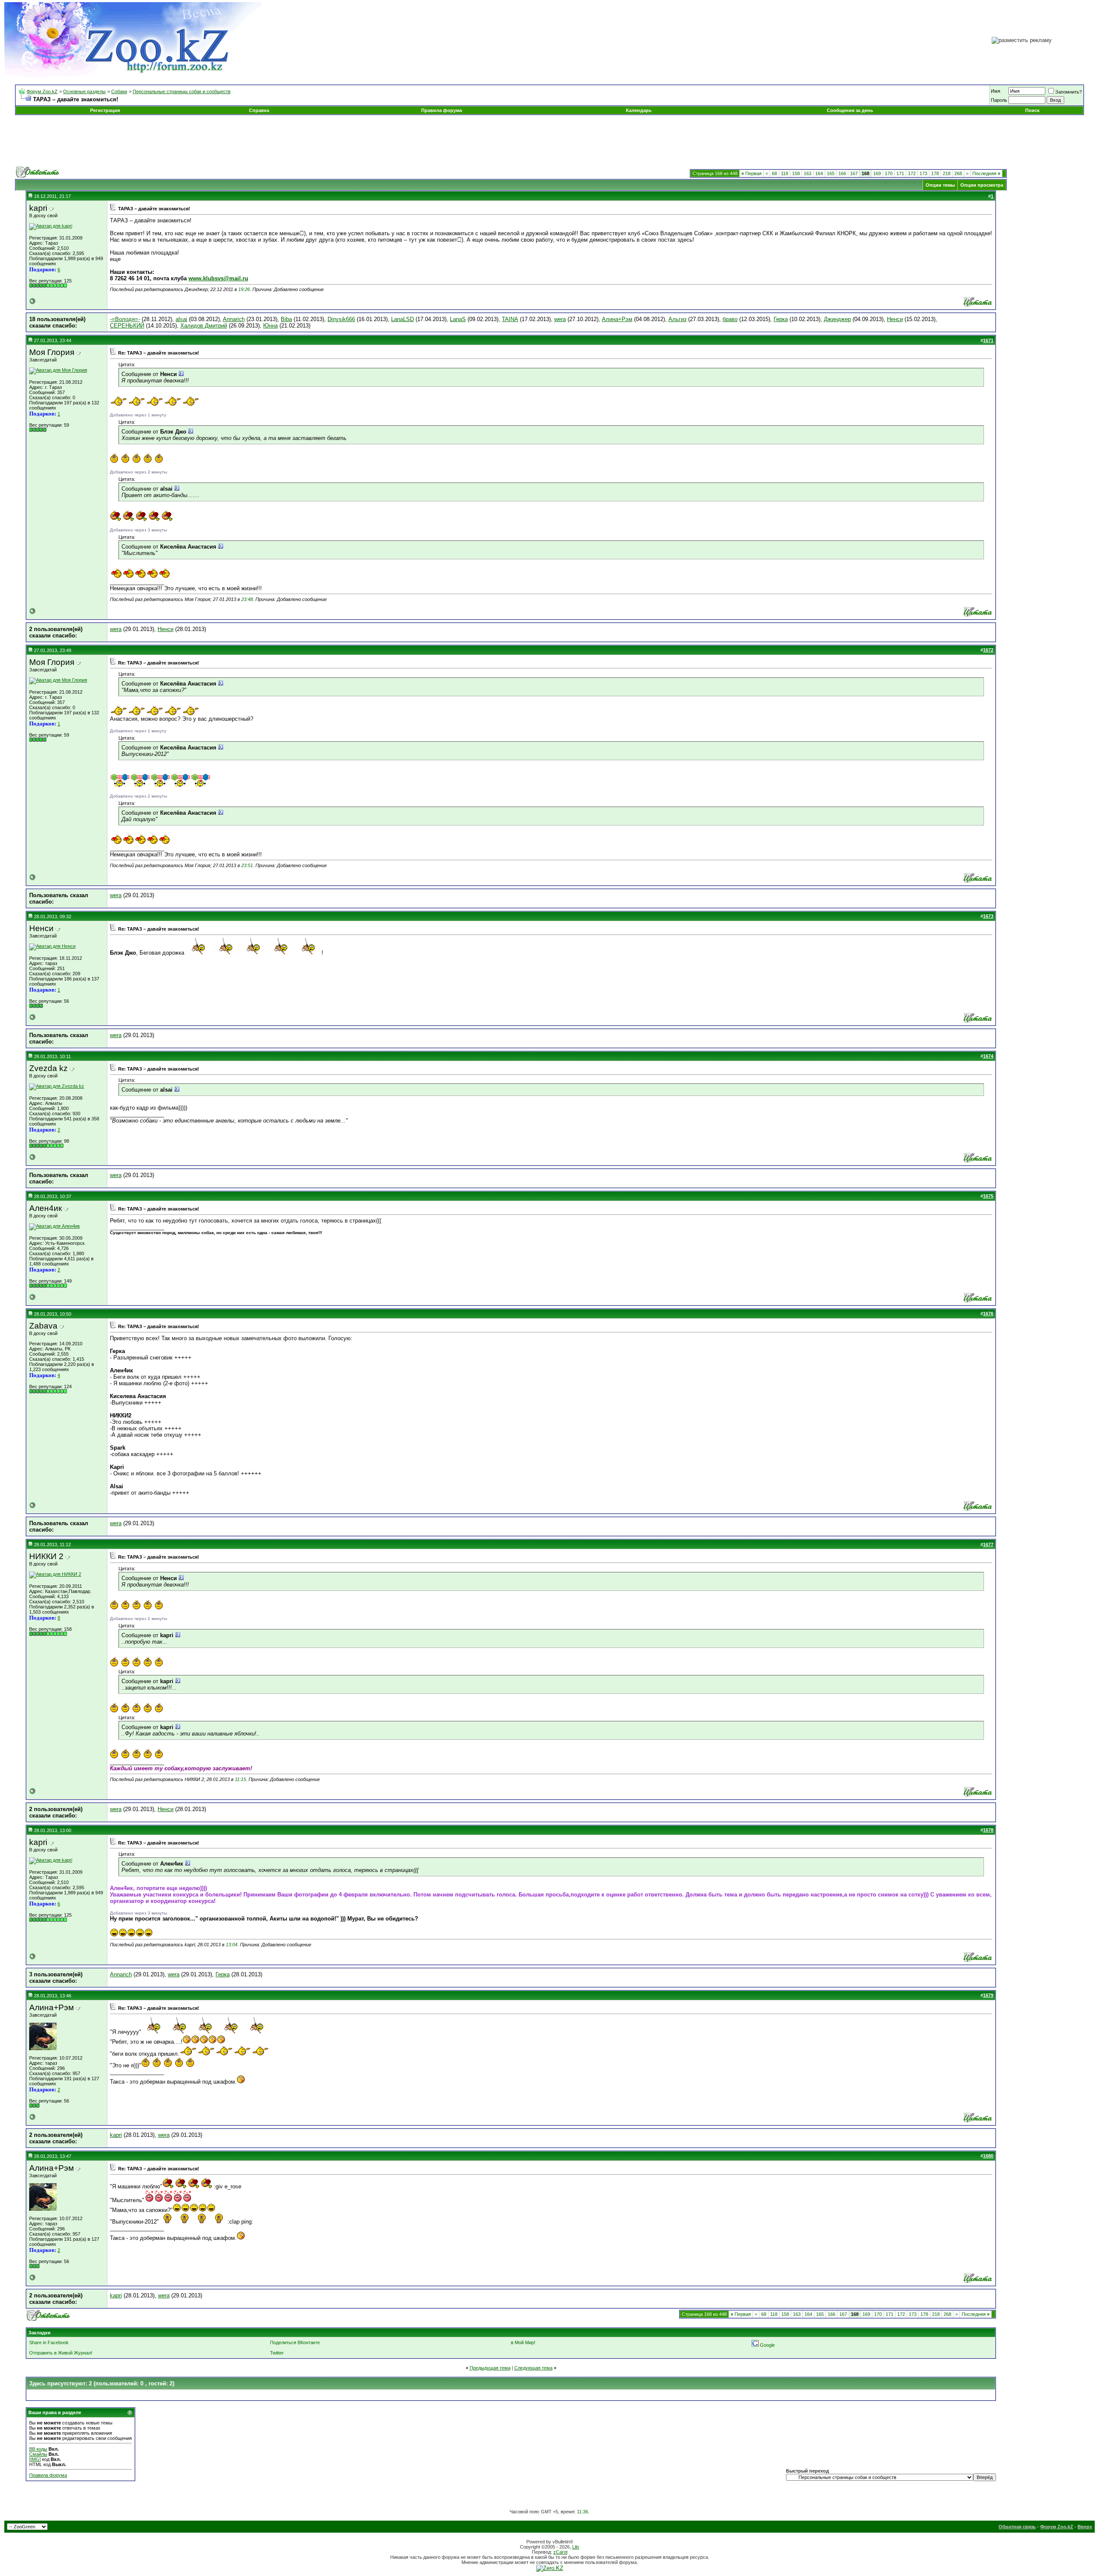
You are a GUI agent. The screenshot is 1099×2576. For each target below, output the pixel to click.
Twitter (277, 2353)
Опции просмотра (982, 185)
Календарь (639, 110)
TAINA (510, 319)
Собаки (119, 91)
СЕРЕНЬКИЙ (127, 326)
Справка (259, 110)
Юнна (270, 326)
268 (958, 173)
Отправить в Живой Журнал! (61, 2353)
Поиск (1032, 110)
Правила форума (442, 110)
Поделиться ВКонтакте (295, 2342)
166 (842, 173)
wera (560, 319)
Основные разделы (84, 91)
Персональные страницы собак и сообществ (182, 91)
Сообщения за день (850, 110)
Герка (781, 319)
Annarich (234, 319)
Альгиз (677, 319)
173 (923, 173)
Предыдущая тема (490, 2368)
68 (774, 173)
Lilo (576, 2547)
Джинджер (837, 319)
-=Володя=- (125, 319)
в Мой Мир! (523, 2342)
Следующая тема (533, 2368)
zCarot (560, 2552)
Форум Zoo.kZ (42, 91)
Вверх (1085, 2527)
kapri (116, 2135)
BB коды (38, 2449)
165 (831, 173)
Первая (751, 173)
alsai (181, 319)
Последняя (986, 173)
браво (730, 319)
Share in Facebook (49, 2342)
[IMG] (35, 2459)
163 (808, 173)
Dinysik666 (341, 319)
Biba (286, 319)
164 (819, 173)
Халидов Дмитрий (204, 326)
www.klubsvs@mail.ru (218, 278)
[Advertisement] (549, 141)
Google (767, 2345)
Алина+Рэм (617, 319)
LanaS (458, 319)
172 (912, 173)
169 (877, 173)
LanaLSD (402, 319)
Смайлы (38, 2454)
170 (889, 173)
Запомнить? (1069, 92)
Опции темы (940, 185)
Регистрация (105, 110)
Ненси (895, 319)
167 (854, 173)
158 (796, 173)
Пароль (999, 100)
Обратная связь (1017, 2527)
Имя (996, 91)
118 (785, 173)
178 (935, 173)
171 (900, 173)
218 (947, 173)
